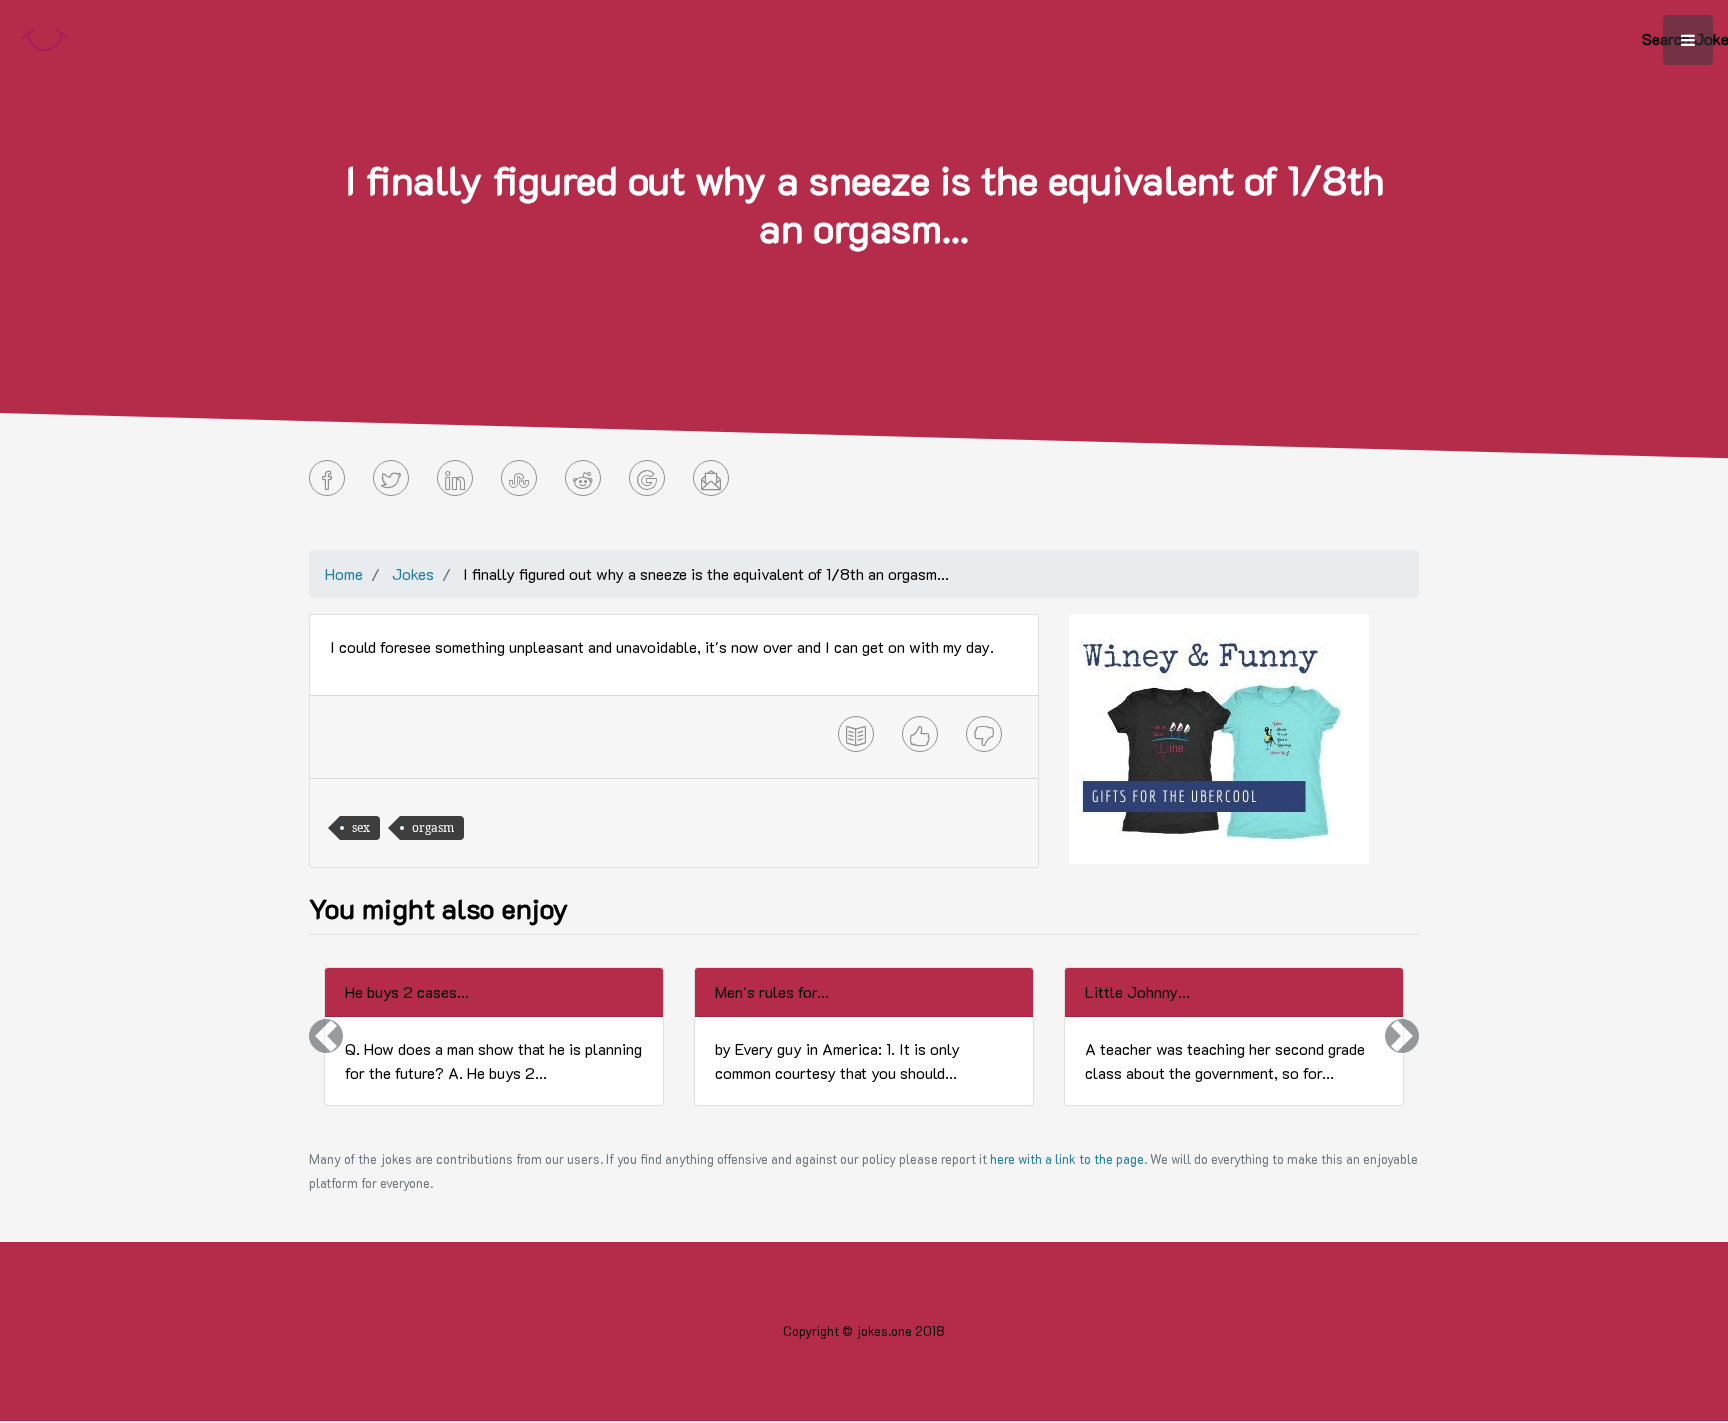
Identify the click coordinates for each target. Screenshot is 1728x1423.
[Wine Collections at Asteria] (1219, 736)
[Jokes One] (45, 35)
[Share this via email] (711, 478)
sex (361, 827)
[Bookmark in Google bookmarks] (647, 478)
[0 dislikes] (984, 734)
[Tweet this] (391, 478)
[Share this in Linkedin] (455, 478)
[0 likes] (920, 734)
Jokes (413, 573)
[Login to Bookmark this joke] (856, 734)
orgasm (433, 827)
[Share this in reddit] (583, 478)
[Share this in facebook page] (327, 478)
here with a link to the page (1067, 1159)
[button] (326, 1036)
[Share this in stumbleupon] (519, 478)
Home (344, 573)
